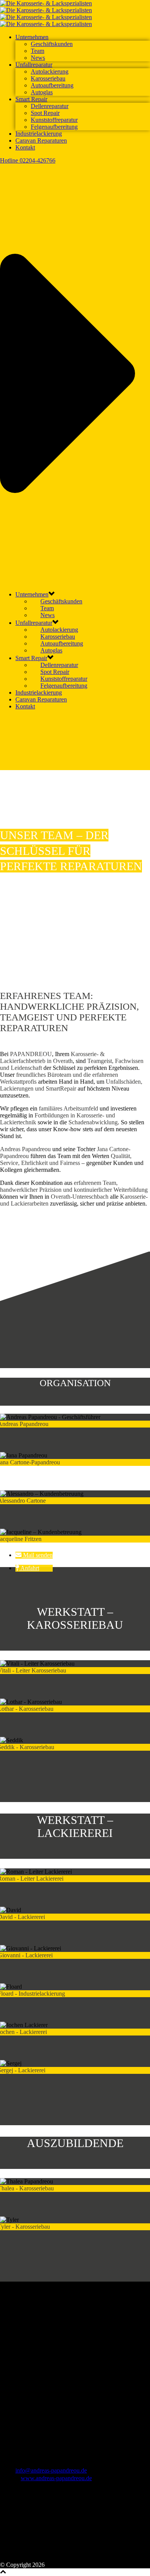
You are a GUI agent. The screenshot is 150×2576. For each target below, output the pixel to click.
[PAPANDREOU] (46, 14)
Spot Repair (45, 113)
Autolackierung (50, 71)
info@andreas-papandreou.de (51, 2470)
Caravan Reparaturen (41, 140)
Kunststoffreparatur (54, 120)
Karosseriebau (48, 78)
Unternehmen (32, 37)
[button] (34, 1555)
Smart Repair (31, 99)
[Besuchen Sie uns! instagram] (18, 2558)
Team (37, 51)
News (38, 58)
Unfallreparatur (34, 65)
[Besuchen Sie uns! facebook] (6, 2558)
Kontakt (25, 147)
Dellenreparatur (50, 106)
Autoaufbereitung (52, 85)
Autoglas (42, 92)
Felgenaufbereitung (54, 127)
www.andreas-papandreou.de (56, 2478)
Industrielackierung (39, 134)
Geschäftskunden (52, 44)
